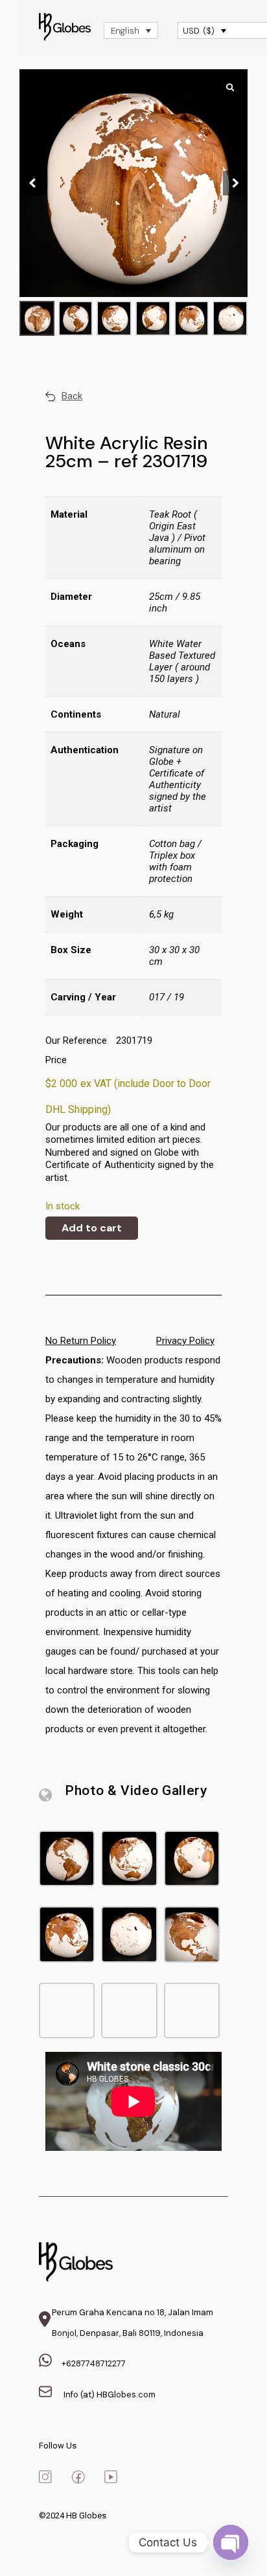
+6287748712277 (94, 2363)
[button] (235, 183)
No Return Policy (81, 1341)
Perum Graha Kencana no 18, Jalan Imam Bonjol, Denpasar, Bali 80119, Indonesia (133, 2323)
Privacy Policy (185, 1341)
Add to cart (92, 1228)
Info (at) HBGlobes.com (109, 2394)
